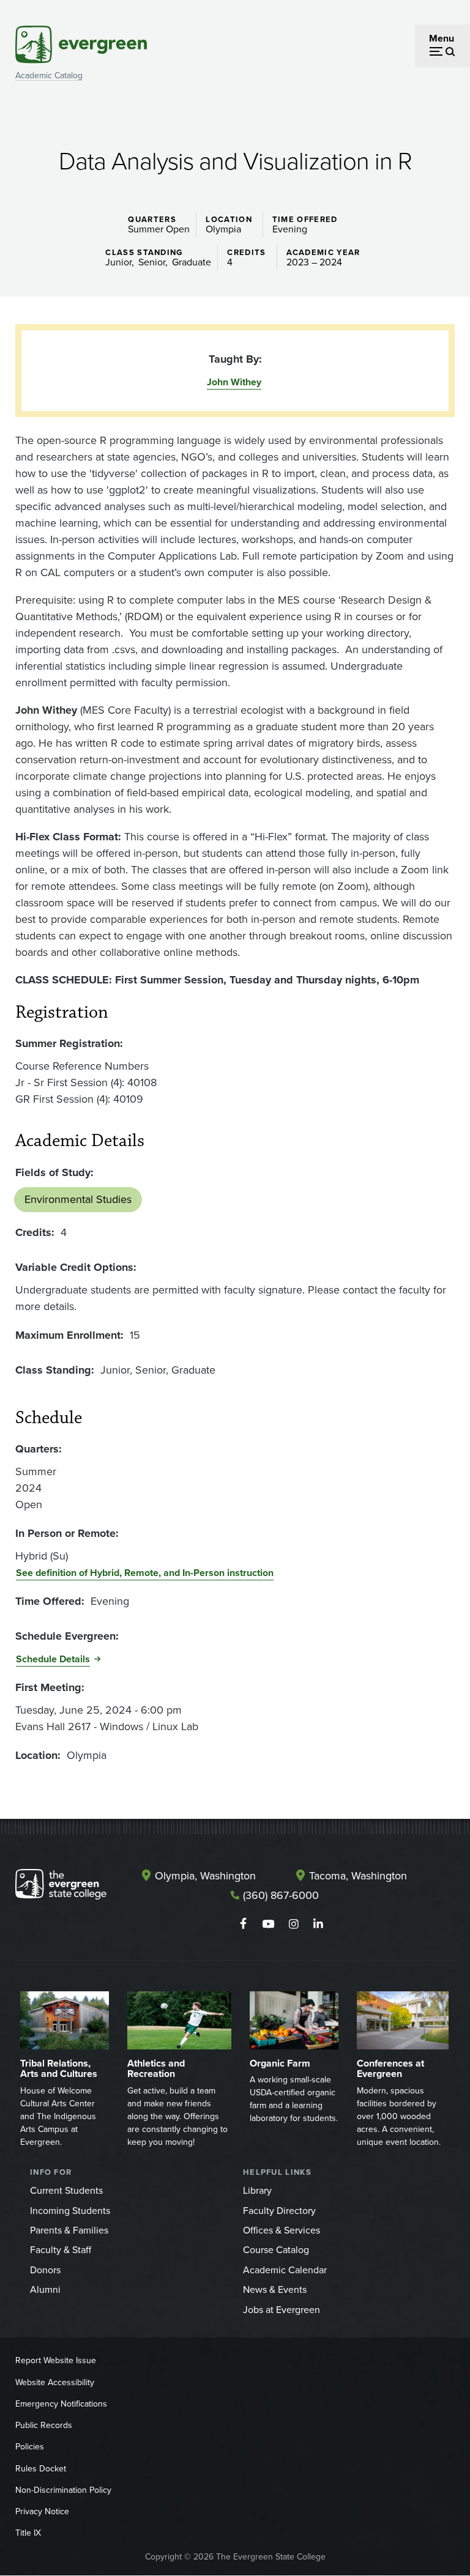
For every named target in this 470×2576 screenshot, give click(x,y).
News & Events (275, 2289)
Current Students (66, 2190)
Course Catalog (276, 2250)
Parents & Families (69, 2230)
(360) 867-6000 (281, 1895)
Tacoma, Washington (358, 1876)
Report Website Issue (56, 2360)
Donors (45, 2270)
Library (257, 2190)
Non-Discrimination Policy (63, 2490)
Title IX (28, 2533)
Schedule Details (53, 1659)
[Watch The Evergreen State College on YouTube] (268, 1924)
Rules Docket (41, 2469)
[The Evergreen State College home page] (61, 1887)
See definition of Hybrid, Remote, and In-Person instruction (145, 1573)
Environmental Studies (78, 1199)
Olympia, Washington (205, 1876)
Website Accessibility (55, 2382)
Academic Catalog (49, 76)
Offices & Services (282, 2230)
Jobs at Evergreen (282, 2310)
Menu (442, 38)
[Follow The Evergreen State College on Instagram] (293, 1924)
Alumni (45, 2289)
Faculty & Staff (61, 2250)
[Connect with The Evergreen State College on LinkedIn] (319, 1924)
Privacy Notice (42, 2511)
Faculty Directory (279, 2211)
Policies (30, 2447)
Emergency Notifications (61, 2404)
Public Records (44, 2425)
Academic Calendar (285, 2270)
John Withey (234, 382)
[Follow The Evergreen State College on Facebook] (243, 1924)
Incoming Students (70, 2211)
